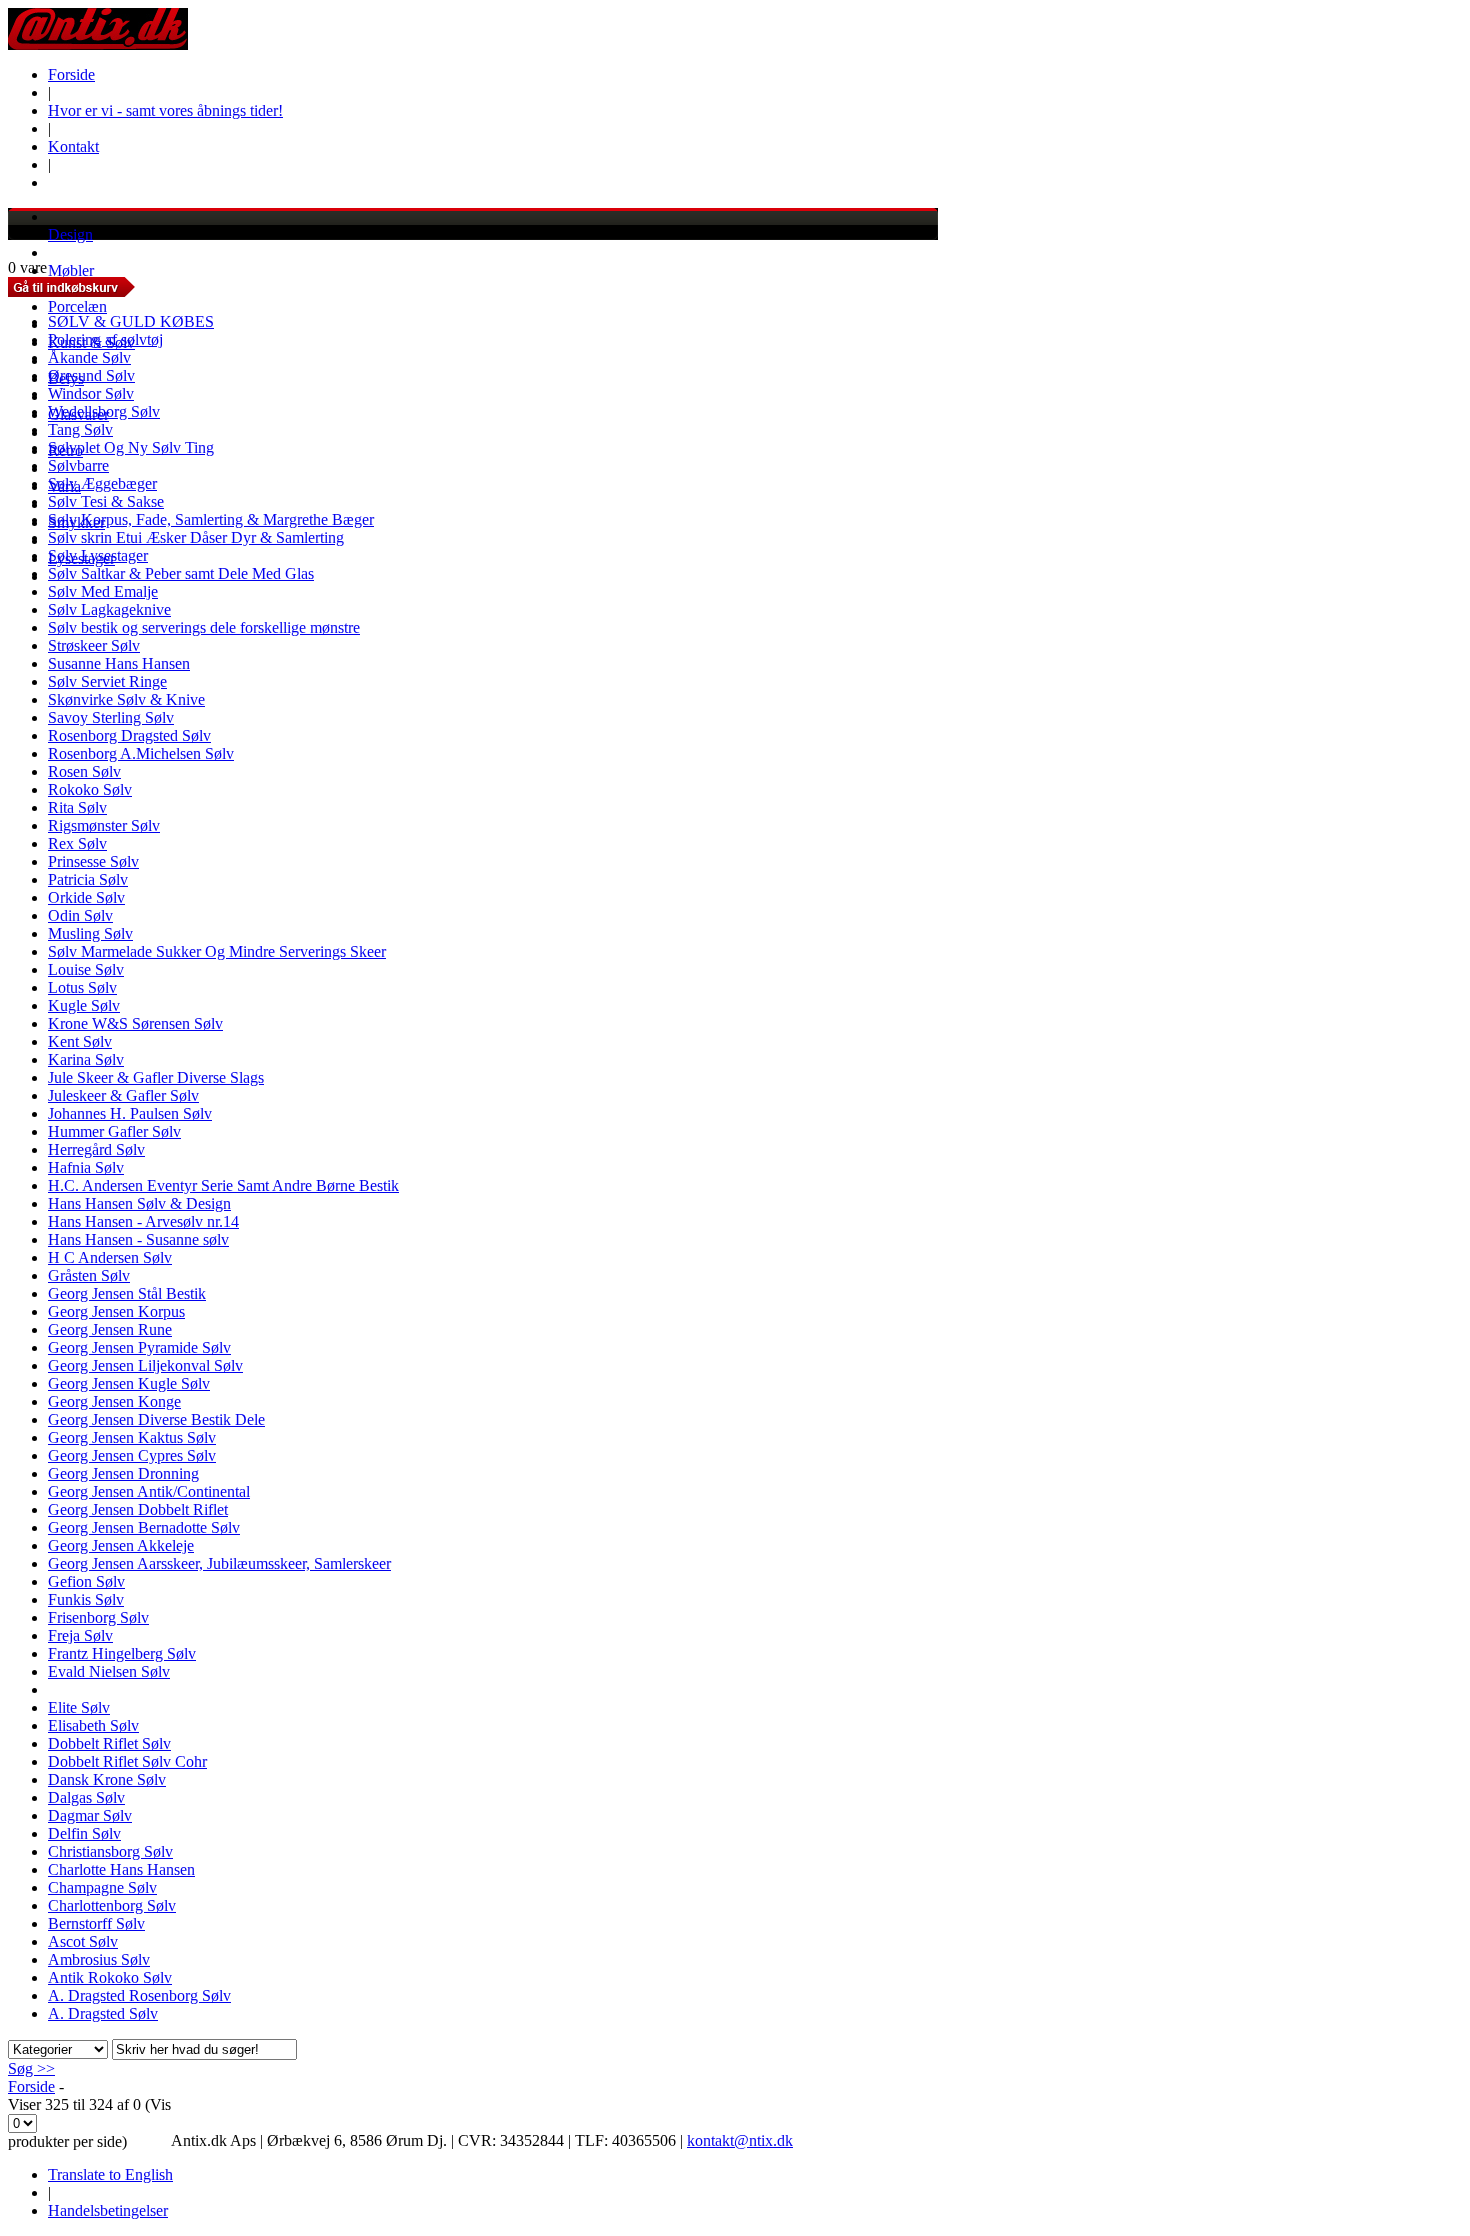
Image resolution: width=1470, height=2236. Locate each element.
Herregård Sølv (96, 1149)
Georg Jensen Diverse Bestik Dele (156, 1419)
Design (70, 234)
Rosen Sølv (84, 771)
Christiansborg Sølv (110, 1851)
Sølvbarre (78, 465)
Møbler (71, 270)
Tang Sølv (80, 429)
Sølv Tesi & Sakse (106, 501)
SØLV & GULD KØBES (131, 321)
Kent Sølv (80, 1041)
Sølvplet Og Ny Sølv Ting (131, 447)
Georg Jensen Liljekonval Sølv (145, 1365)
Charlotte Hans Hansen (121, 1869)
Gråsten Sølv (89, 1275)
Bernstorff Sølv (96, 1923)
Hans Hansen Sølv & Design (139, 1203)
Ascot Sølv (83, 1941)
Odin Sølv (80, 915)
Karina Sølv (86, 1059)
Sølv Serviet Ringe (107, 681)
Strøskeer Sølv (94, 645)
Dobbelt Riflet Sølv (109, 1743)
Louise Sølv (86, 969)
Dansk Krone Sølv (107, 1779)
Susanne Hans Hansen (119, 663)
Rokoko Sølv (90, 789)
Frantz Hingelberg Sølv (122, 1653)
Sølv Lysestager (98, 555)
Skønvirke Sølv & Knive (126, 699)
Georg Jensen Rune (110, 1329)
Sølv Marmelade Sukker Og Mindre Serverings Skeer (217, 951)
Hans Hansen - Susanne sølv (138, 1239)
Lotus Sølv (82, 987)
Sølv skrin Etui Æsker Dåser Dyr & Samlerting (196, 537)
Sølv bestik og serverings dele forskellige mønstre (204, 627)
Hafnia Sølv (86, 1167)
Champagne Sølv (102, 1887)
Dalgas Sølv (86, 1797)
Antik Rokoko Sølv (110, 1977)
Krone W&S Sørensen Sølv (135, 1023)
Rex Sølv (77, 843)
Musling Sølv (90, 933)
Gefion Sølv (86, 1581)
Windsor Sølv (91, 393)
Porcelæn (77, 306)
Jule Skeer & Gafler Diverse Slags (156, 1077)
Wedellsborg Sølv (104, 411)
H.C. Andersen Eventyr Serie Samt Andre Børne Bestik (223, 1185)
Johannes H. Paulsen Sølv (130, 1113)
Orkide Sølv (86, 897)
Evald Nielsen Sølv (109, 1671)
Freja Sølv (80, 1635)
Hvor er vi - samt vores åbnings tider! (165, 110)
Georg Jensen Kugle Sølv (129, 1383)
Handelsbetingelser (108, 2210)
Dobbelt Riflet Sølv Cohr (127, 1761)
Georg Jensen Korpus (116, 1311)
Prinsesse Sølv (93, 861)
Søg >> (31, 2068)
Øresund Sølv (91, 375)
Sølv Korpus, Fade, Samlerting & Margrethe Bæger (211, 519)
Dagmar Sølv (90, 1815)
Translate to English (110, 2174)
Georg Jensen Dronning (123, 1473)
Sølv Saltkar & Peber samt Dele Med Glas (181, 573)
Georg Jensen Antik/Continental (149, 1491)
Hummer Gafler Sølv (114, 1131)
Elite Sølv (79, 1707)
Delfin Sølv (84, 1833)
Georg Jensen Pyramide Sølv (139, 1347)
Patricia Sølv (88, 879)
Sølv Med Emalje (103, 591)
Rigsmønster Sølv (104, 825)
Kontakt (73, 146)
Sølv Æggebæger (102, 483)
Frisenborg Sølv (98, 1617)
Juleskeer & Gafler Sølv (123, 1095)
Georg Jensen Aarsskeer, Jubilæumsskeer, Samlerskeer (219, 1563)
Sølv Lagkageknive (109, 609)
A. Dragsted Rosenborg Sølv (139, 1995)
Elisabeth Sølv (93, 1725)
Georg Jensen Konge (114, 1401)
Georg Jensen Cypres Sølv (132, 1455)
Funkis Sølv (86, 1599)
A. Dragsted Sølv (103, 2013)
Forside (71, 74)
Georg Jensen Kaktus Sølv (132, 1437)
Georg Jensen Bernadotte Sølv (144, 1527)
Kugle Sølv (84, 1005)
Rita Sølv (77, 807)
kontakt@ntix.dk (740, 2140)
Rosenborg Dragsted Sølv (129, 735)
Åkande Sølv (89, 357)
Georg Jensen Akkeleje (121, 1545)
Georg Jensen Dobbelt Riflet (138, 1509)
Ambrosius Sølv (99, 1959)
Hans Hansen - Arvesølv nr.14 (143, 1221)
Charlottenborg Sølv (112, 1905)
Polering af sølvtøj (105, 339)
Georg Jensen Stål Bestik (127, 1293)
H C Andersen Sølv (110, 1257)
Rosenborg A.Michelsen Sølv (141, 753)
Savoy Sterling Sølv (111, 717)
